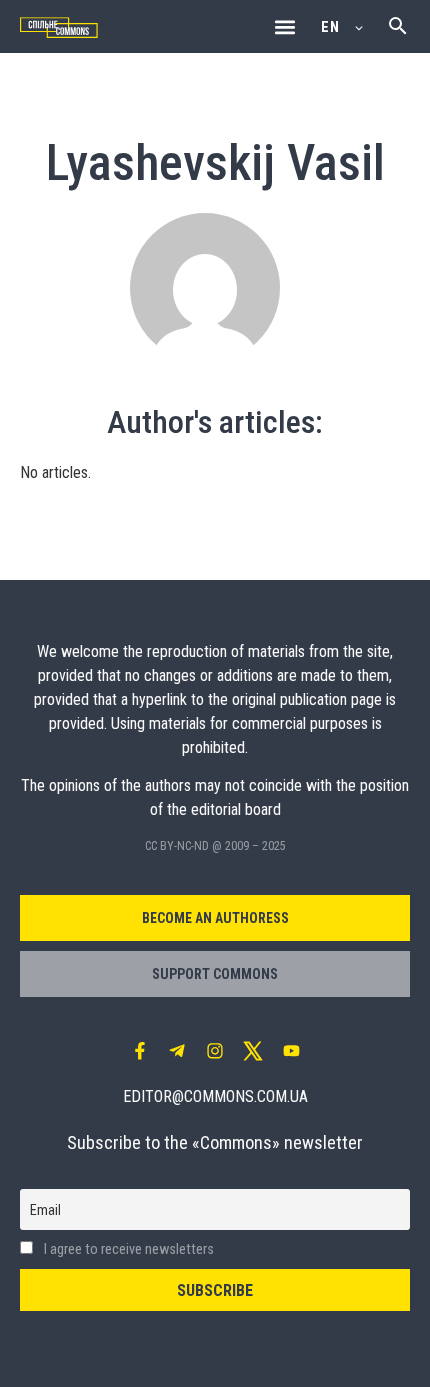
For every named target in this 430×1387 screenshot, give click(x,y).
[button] (284, 26)
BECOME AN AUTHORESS (215, 918)
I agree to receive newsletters (127, 1249)
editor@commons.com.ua (215, 1096)
